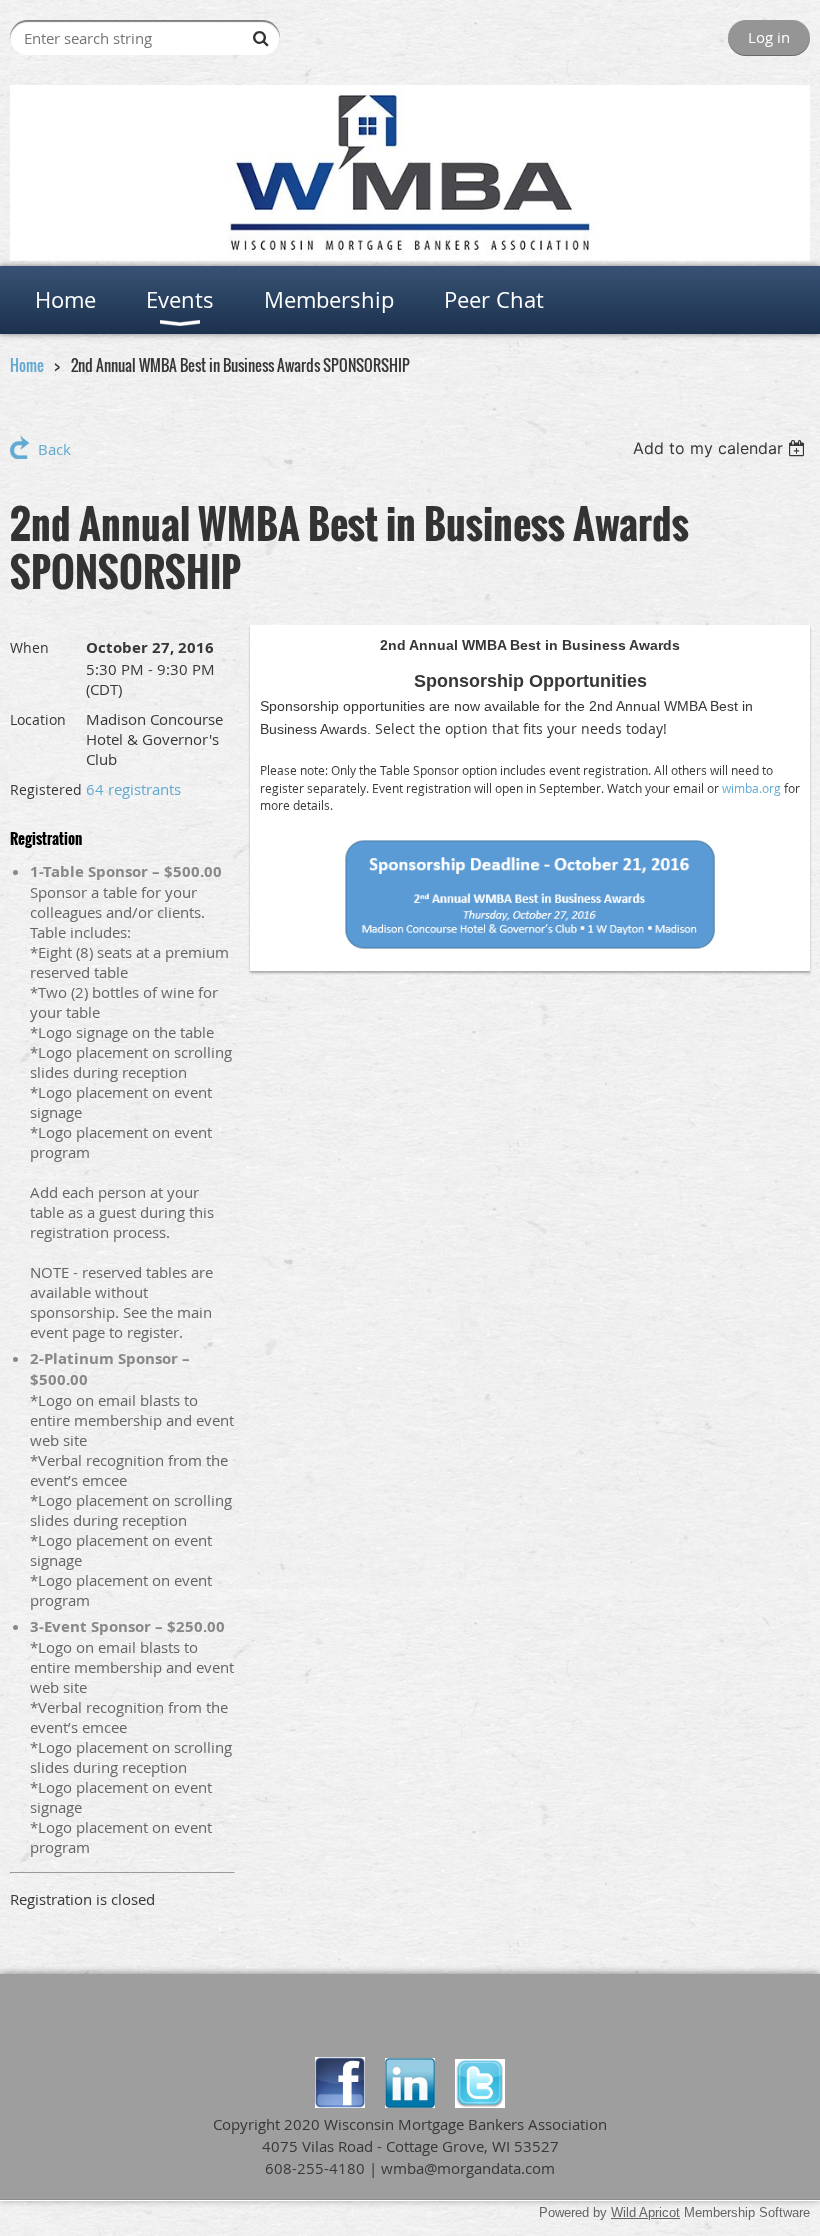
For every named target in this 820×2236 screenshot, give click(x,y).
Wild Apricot (645, 2212)
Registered (46, 789)
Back (54, 449)
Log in (769, 37)
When (29, 647)
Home (27, 365)
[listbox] (721, 448)
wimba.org (751, 788)
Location (38, 719)
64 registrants (133, 789)
